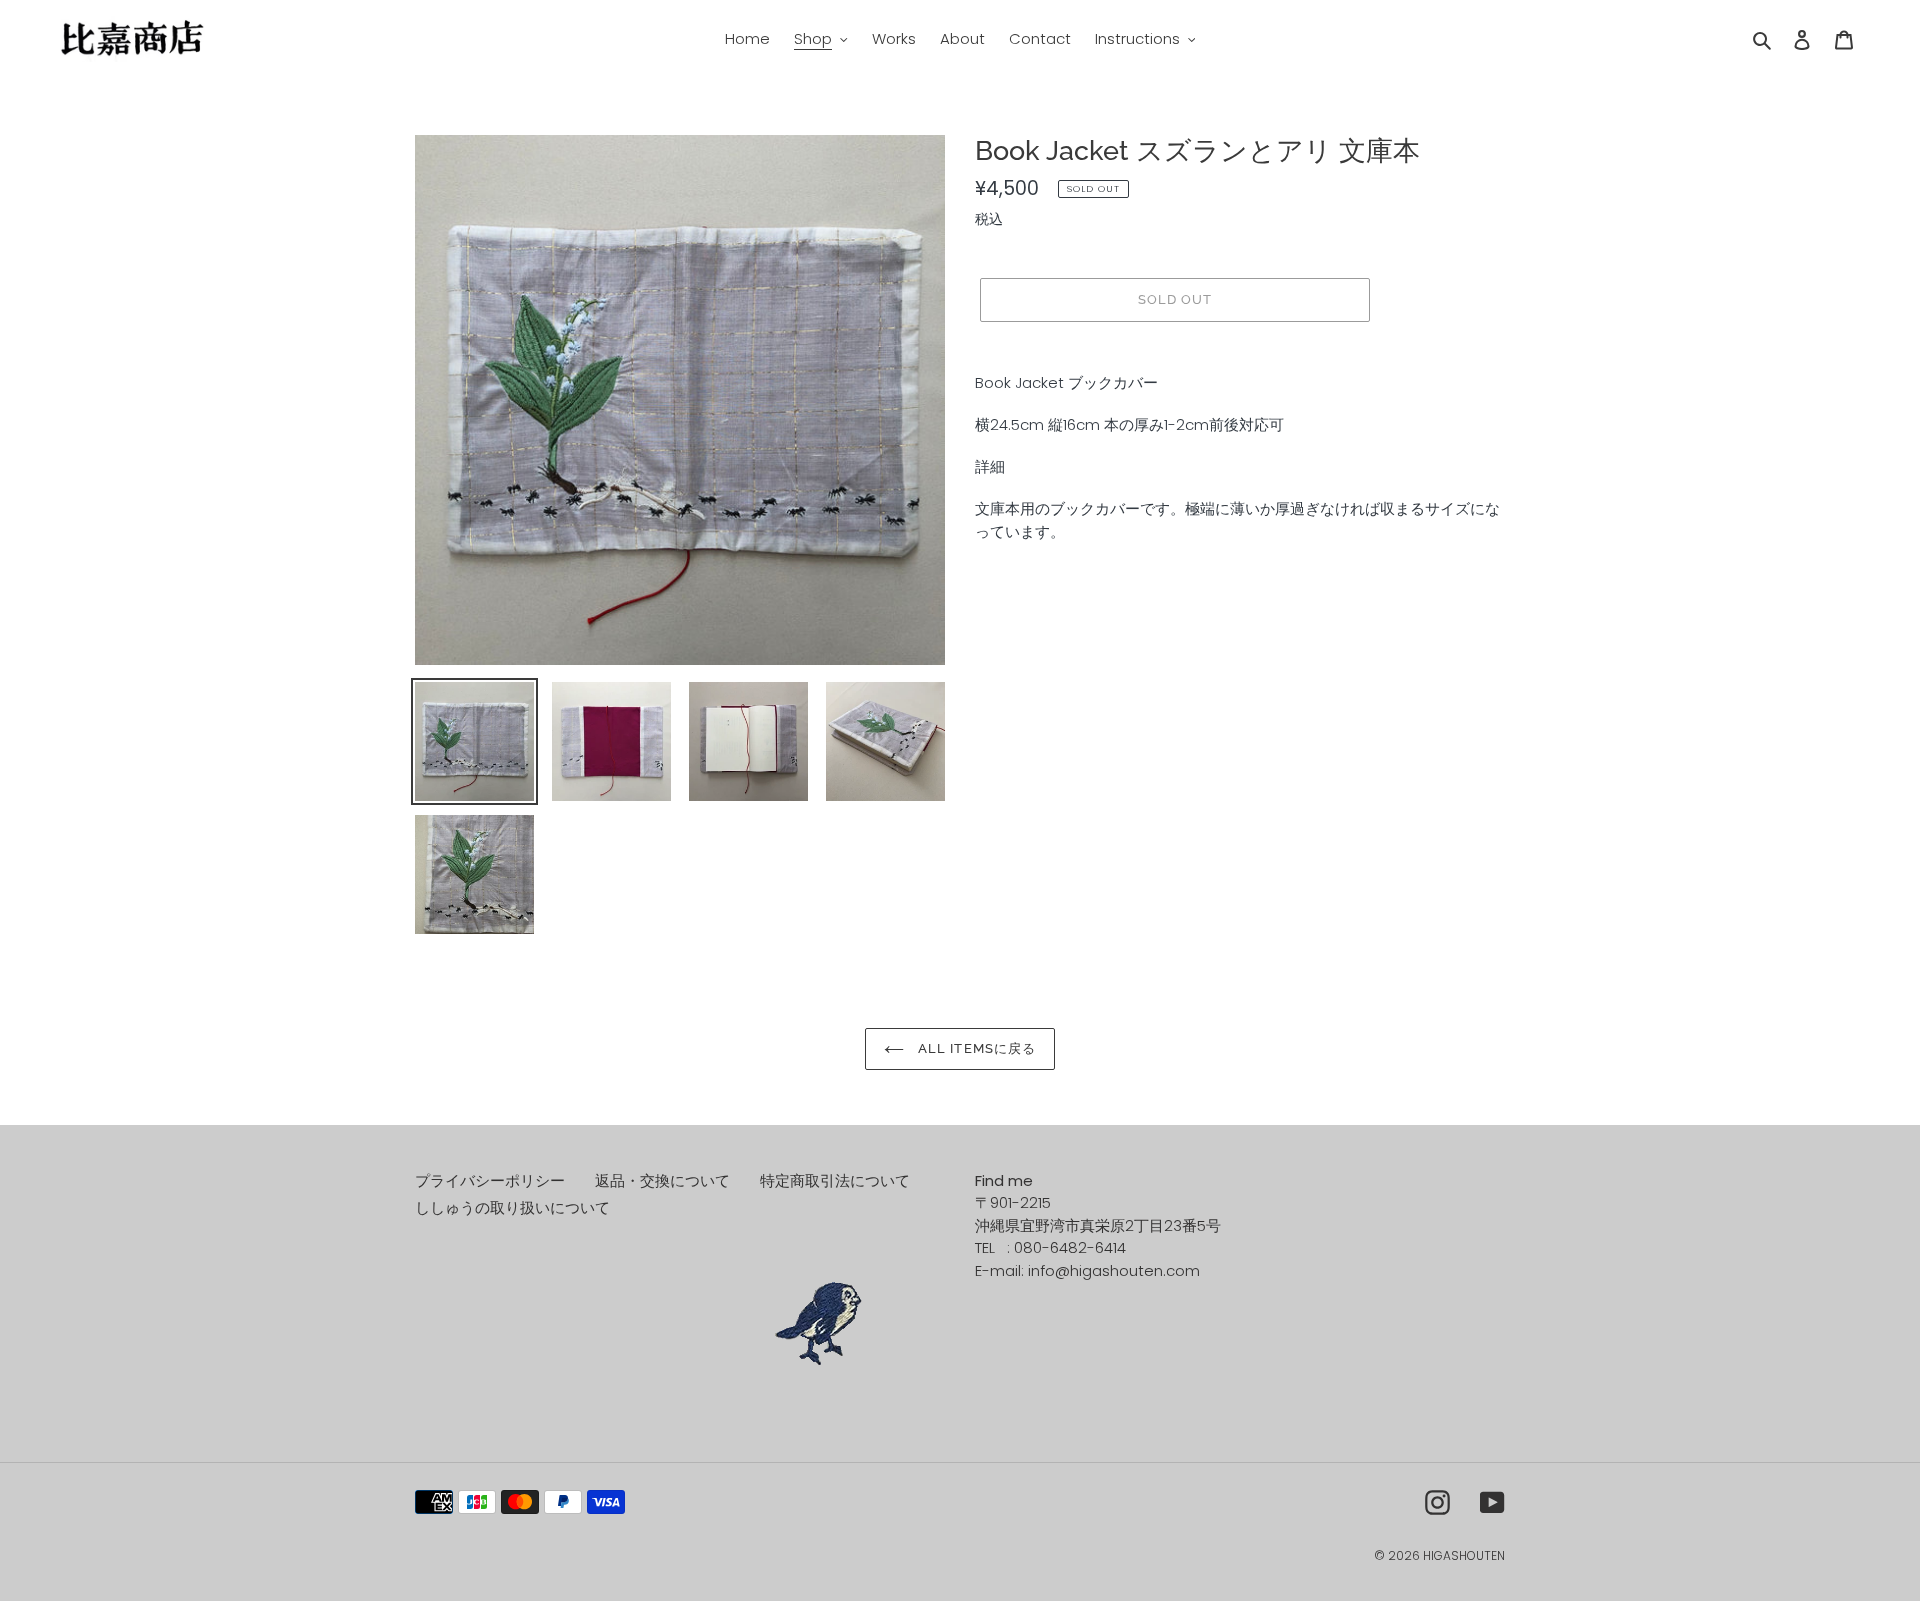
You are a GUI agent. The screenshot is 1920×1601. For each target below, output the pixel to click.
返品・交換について (662, 1180)
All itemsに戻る (975, 1048)
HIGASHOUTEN (1464, 1555)
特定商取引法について (835, 1180)
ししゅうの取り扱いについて (512, 1207)
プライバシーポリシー (490, 1180)
